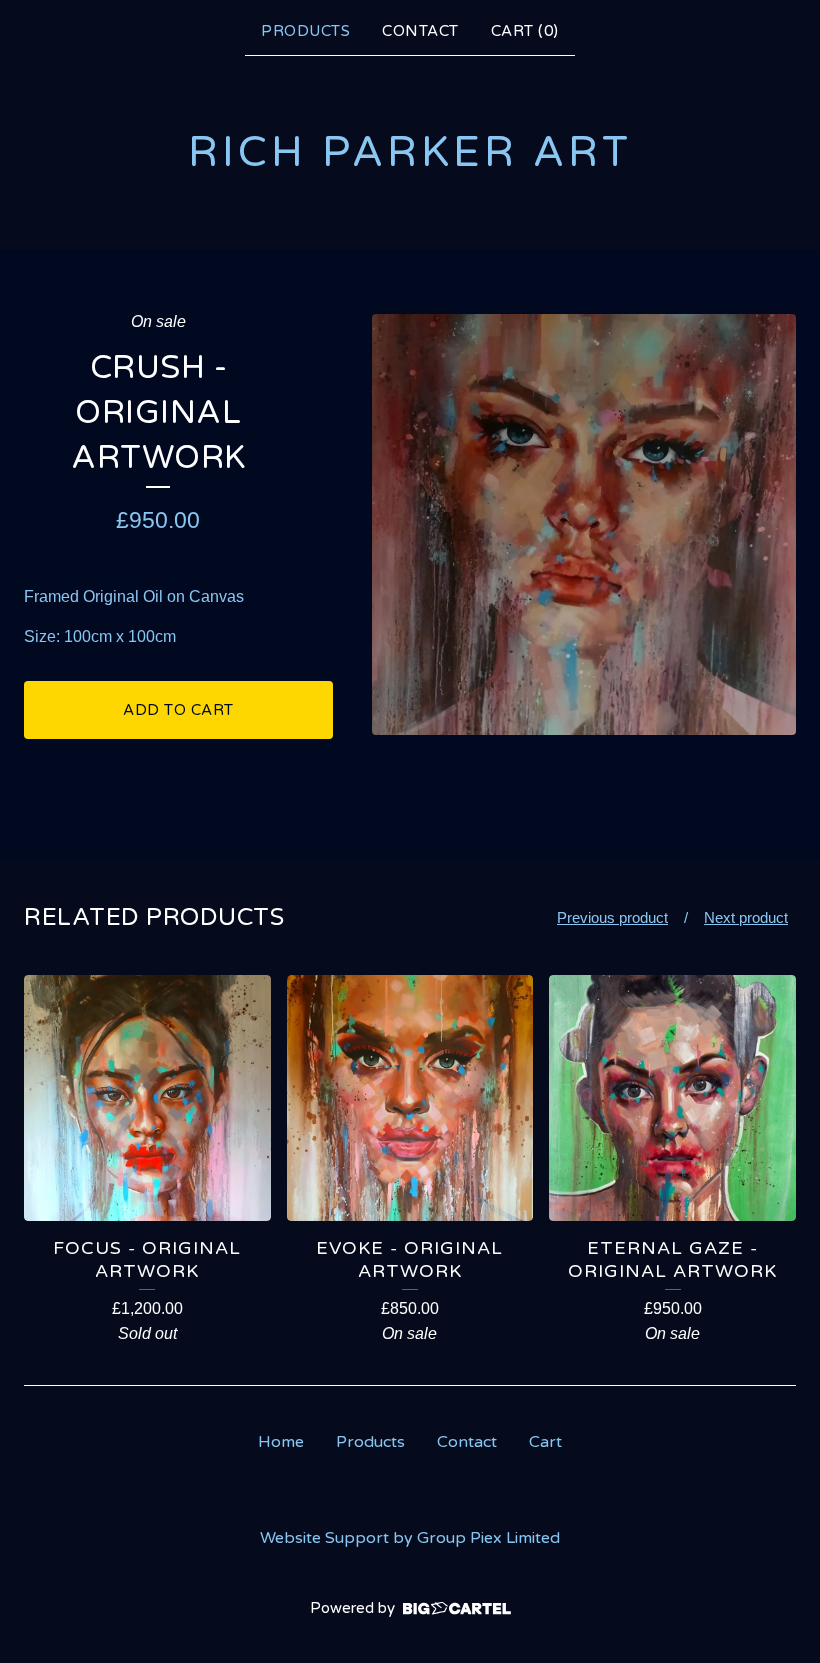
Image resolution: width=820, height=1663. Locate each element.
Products (305, 31)
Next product (746, 917)
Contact (420, 31)
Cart (545, 1442)
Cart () (525, 31)
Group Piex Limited (488, 1538)
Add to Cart (178, 710)
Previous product (612, 917)
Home (281, 1442)
